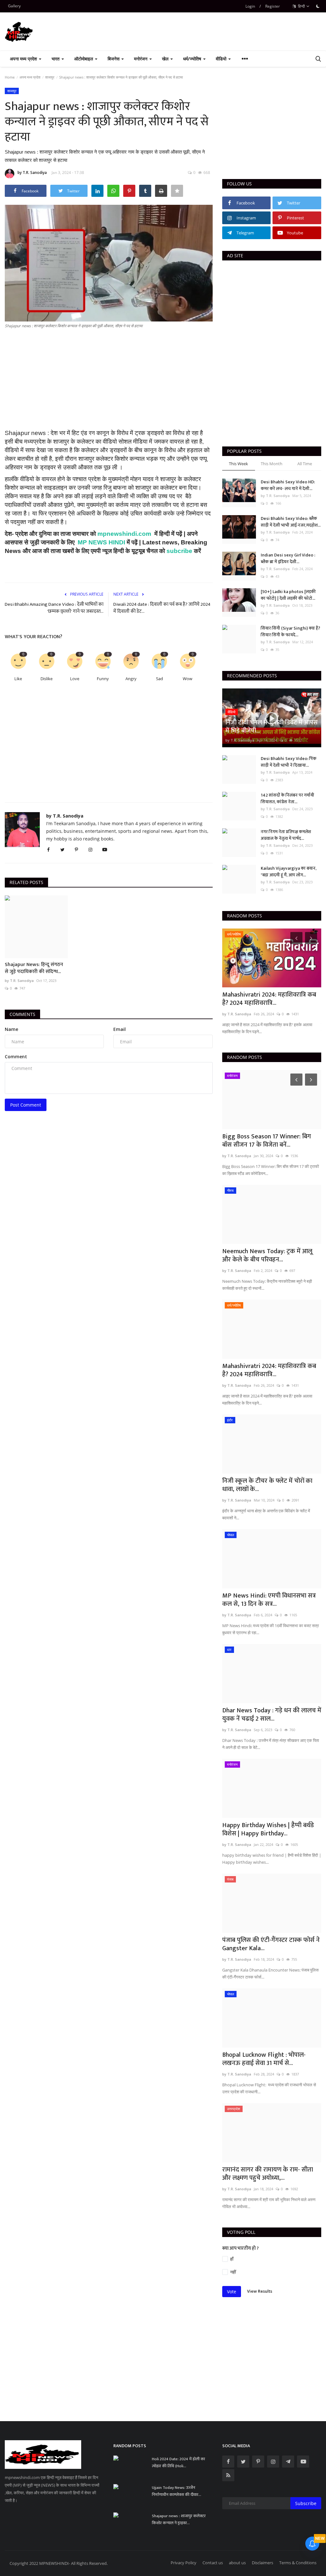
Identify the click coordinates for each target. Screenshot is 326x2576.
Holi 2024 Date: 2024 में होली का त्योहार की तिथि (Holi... (178, 2462)
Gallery (14, 6)
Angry (131, 679)
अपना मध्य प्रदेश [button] (24, 59)
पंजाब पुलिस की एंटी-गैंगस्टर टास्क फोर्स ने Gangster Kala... (271, 1944)
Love (75, 679)
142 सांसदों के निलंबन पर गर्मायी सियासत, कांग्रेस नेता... (287, 798)
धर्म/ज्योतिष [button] (193, 59)
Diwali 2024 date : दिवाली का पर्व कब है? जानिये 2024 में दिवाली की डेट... (162, 608)
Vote (232, 2292)
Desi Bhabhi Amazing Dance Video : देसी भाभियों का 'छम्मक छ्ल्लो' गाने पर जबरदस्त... (54, 608)
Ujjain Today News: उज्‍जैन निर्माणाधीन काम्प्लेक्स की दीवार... (177, 2491)
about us (237, 2563)
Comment (16, 1057)
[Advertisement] (109, 384)
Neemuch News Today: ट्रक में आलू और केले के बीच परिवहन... (267, 1255)
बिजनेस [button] (114, 59)
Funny (103, 679)
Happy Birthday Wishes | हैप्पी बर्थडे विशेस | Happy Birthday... (268, 1829)
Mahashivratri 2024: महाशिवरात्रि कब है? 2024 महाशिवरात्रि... (269, 999)
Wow (188, 679)
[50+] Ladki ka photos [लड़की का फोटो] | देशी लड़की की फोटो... (288, 595)
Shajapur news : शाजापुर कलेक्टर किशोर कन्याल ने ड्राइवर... (179, 2519)
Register (273, 6)
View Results (260, 2291)
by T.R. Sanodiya (32, 173)
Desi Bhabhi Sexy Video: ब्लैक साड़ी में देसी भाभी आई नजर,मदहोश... (291, 522)
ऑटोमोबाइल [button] (84, 59)
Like (18, 679)
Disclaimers (262, 2563)
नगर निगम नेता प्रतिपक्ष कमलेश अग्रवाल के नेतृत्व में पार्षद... (286, 835)
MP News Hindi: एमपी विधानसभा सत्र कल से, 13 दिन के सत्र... (269, 1600)
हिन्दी (301, 6)
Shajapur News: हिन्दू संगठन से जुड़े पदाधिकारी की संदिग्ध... (34, 968)
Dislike (46, 679)
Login (250, 6)
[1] (318, 6)
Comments (22, 1014)
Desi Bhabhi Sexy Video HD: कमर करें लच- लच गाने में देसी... (288, 485)
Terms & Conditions (298, 2563)
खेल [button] (166, 59)
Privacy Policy (184, 2563)
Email (120, 1029)
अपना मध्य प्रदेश (30, 77)
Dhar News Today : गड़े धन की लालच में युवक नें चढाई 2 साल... (272, 1715)
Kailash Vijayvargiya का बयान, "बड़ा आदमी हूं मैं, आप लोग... (289, 872)
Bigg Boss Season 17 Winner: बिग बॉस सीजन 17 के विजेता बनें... (267, 1141)
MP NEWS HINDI (102, 542)
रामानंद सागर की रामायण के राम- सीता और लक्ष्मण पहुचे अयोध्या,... (268, 2174)
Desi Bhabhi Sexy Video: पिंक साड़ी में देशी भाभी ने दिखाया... (289, 762)
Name (11, 1029)
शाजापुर (50, 77)
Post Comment (26, 1105)
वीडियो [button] (222, 59)
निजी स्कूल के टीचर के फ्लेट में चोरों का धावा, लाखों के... (267, 1485)
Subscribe (306, 2503)
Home (10, 77)
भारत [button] (56, 59)
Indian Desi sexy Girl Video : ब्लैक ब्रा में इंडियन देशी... (288, 558)
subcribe (179, 551)
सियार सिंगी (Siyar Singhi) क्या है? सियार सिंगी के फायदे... (291, 632)
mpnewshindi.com (124, 534)
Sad (159, 679)
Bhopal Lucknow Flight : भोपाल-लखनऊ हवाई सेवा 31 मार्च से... (264, 2059)
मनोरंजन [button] (141, 59)
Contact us (213, 2563)
